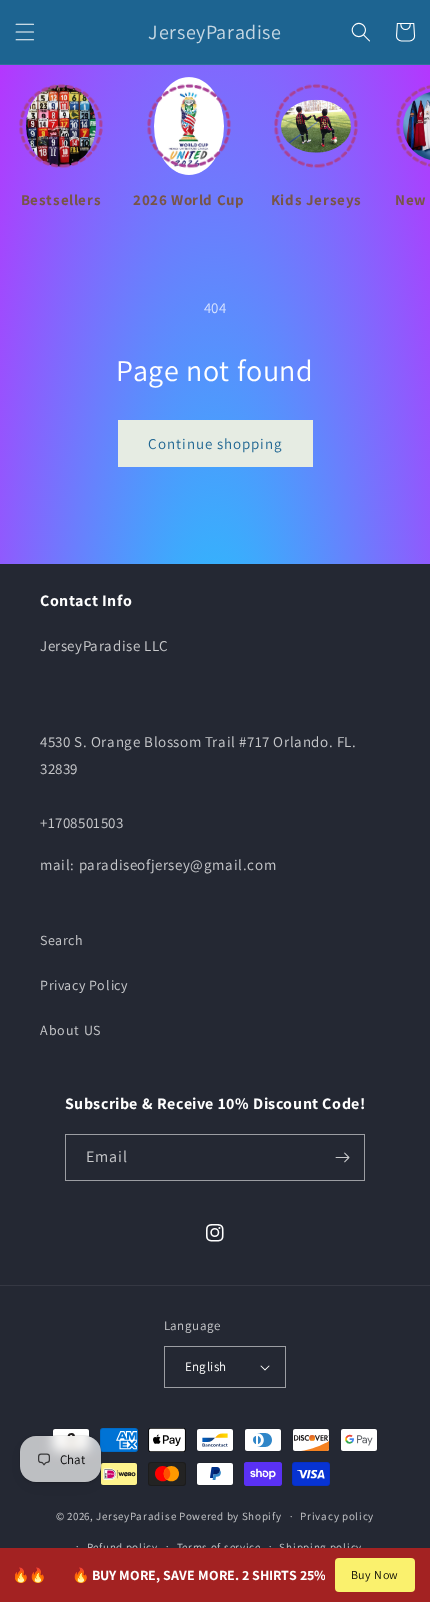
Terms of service (219, 1547)
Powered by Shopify (230, 1516)
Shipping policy (320, 1547)
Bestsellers (61, 199)
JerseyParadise (136, 1516)
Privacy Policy (83, 985)
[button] (25, 32)
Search (62, 940)
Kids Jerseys (316, 199)
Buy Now (375, 1574)
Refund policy (122, 1547)
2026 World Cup (188, 199)
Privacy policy (337, 1516)
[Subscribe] (342, 1157)
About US (70, 1030)
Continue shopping (215, 443)
